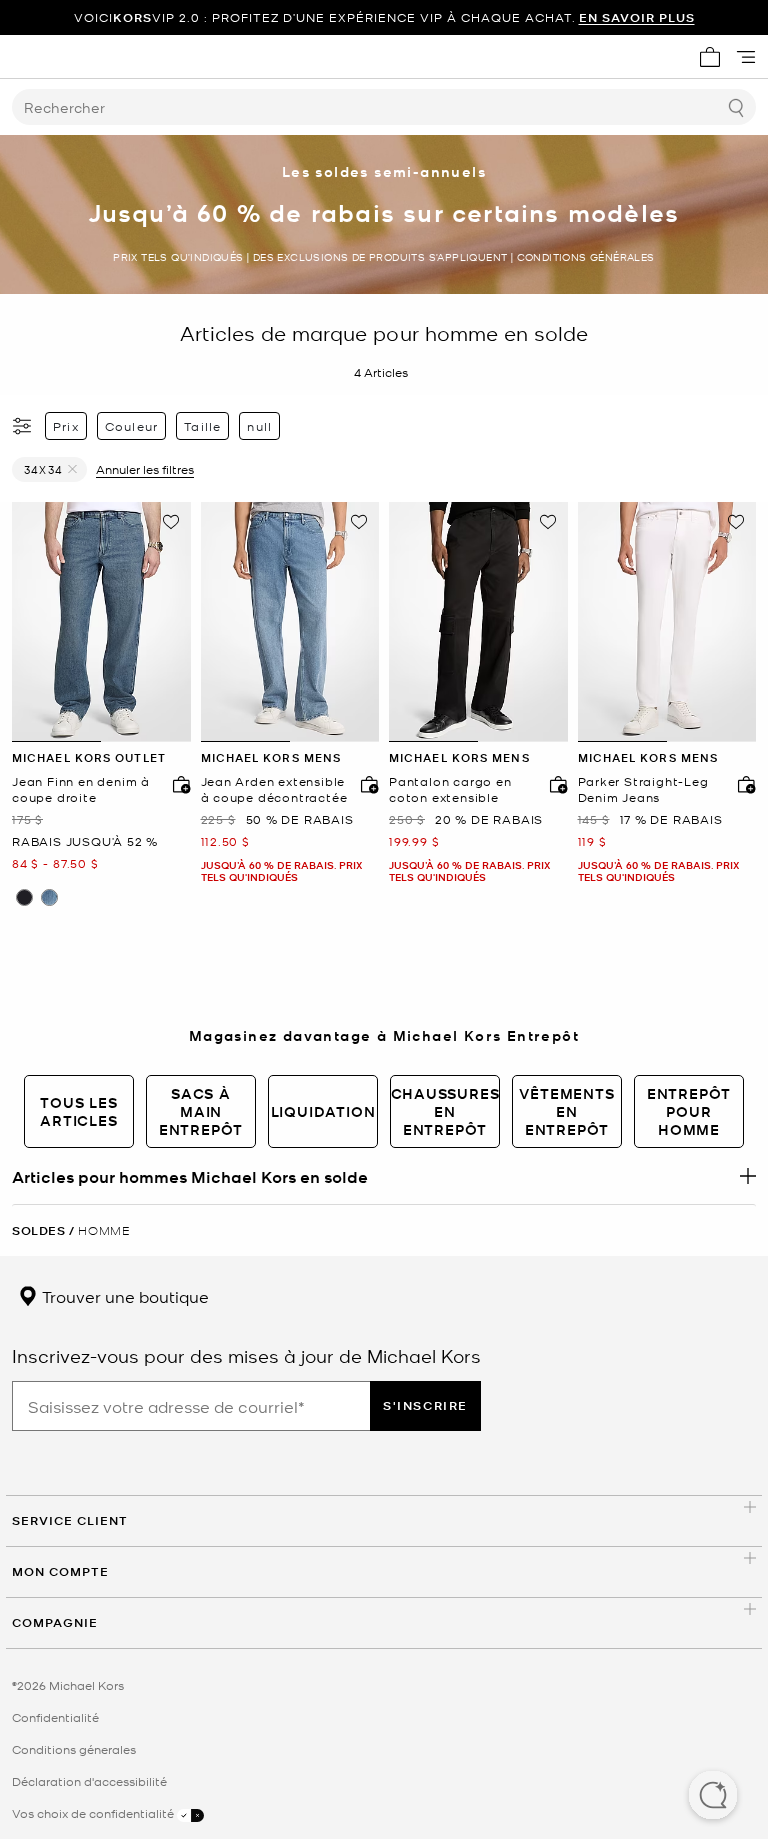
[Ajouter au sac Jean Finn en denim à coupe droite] (177, 784)
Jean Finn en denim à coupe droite (81, 789)
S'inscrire (425, 1405)
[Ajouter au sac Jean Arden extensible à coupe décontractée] (365, 784)
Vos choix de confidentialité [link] (94, 1813)
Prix (66, 426)
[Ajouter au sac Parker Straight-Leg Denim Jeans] (742, 784)
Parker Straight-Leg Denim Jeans (643, 789)
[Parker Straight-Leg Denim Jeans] (667, 622)
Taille (202, 426)
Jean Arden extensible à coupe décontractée (274, 789)
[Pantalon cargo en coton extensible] (478, 622)
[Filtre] (23, 426)
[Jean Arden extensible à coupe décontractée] (290, 622)
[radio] (24, 897)
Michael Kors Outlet (89, 757)
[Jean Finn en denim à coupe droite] (101, 622)
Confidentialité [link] (55, 1717)
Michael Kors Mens (271, 757)
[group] (384, 17)
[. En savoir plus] (384, 1176)
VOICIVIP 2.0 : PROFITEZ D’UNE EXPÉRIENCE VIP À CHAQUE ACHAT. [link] (384, 17)
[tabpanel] (101, 622)
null (259, 426)
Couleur (131, 426)
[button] (713, 1797)
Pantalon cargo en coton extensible (450, 789)
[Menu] (746, 57)
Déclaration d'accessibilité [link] (89, 1781)
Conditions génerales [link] (74, 1749)
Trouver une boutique (123, 1296)
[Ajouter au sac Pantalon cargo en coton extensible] (554, 784)
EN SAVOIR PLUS (637, 17)
